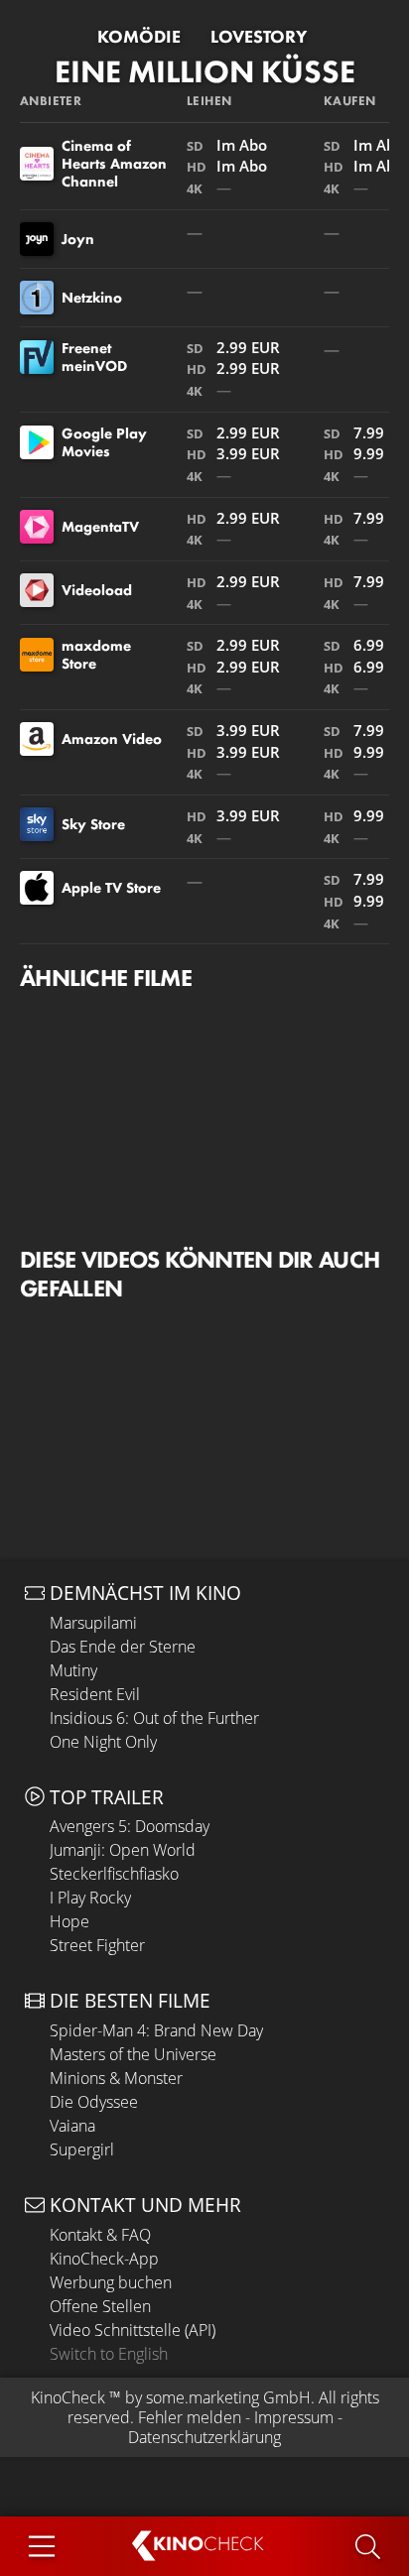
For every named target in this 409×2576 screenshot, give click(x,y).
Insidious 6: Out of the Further (154, 1718)
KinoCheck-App (104, 2259)
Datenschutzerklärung (204, 2437)
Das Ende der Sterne (123, 1647)
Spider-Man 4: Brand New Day (156, 2030)
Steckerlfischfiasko (114, 1874)
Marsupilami (93, 1623)
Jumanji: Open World (123, 1850)
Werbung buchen (111, 2282)
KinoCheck (68, 2397)
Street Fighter (97, 1945)
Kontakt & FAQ (100, 2235)
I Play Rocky (90, 1898)
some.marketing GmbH (228, 2397)
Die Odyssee (94, 2102)
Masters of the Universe (133, 2054)
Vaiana (72, 2126)
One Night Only (103, 1742)
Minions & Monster (116, 2078)
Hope (69, 1921)
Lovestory (259, 37)
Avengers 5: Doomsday (130, 1826)
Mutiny (73, 1670)
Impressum (294, 2417)
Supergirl (82, 2149)
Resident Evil (95, 1694)
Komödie (139, 37)
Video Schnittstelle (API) (133, 2330)
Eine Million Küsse (205, 72)
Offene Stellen (100, 2306)
